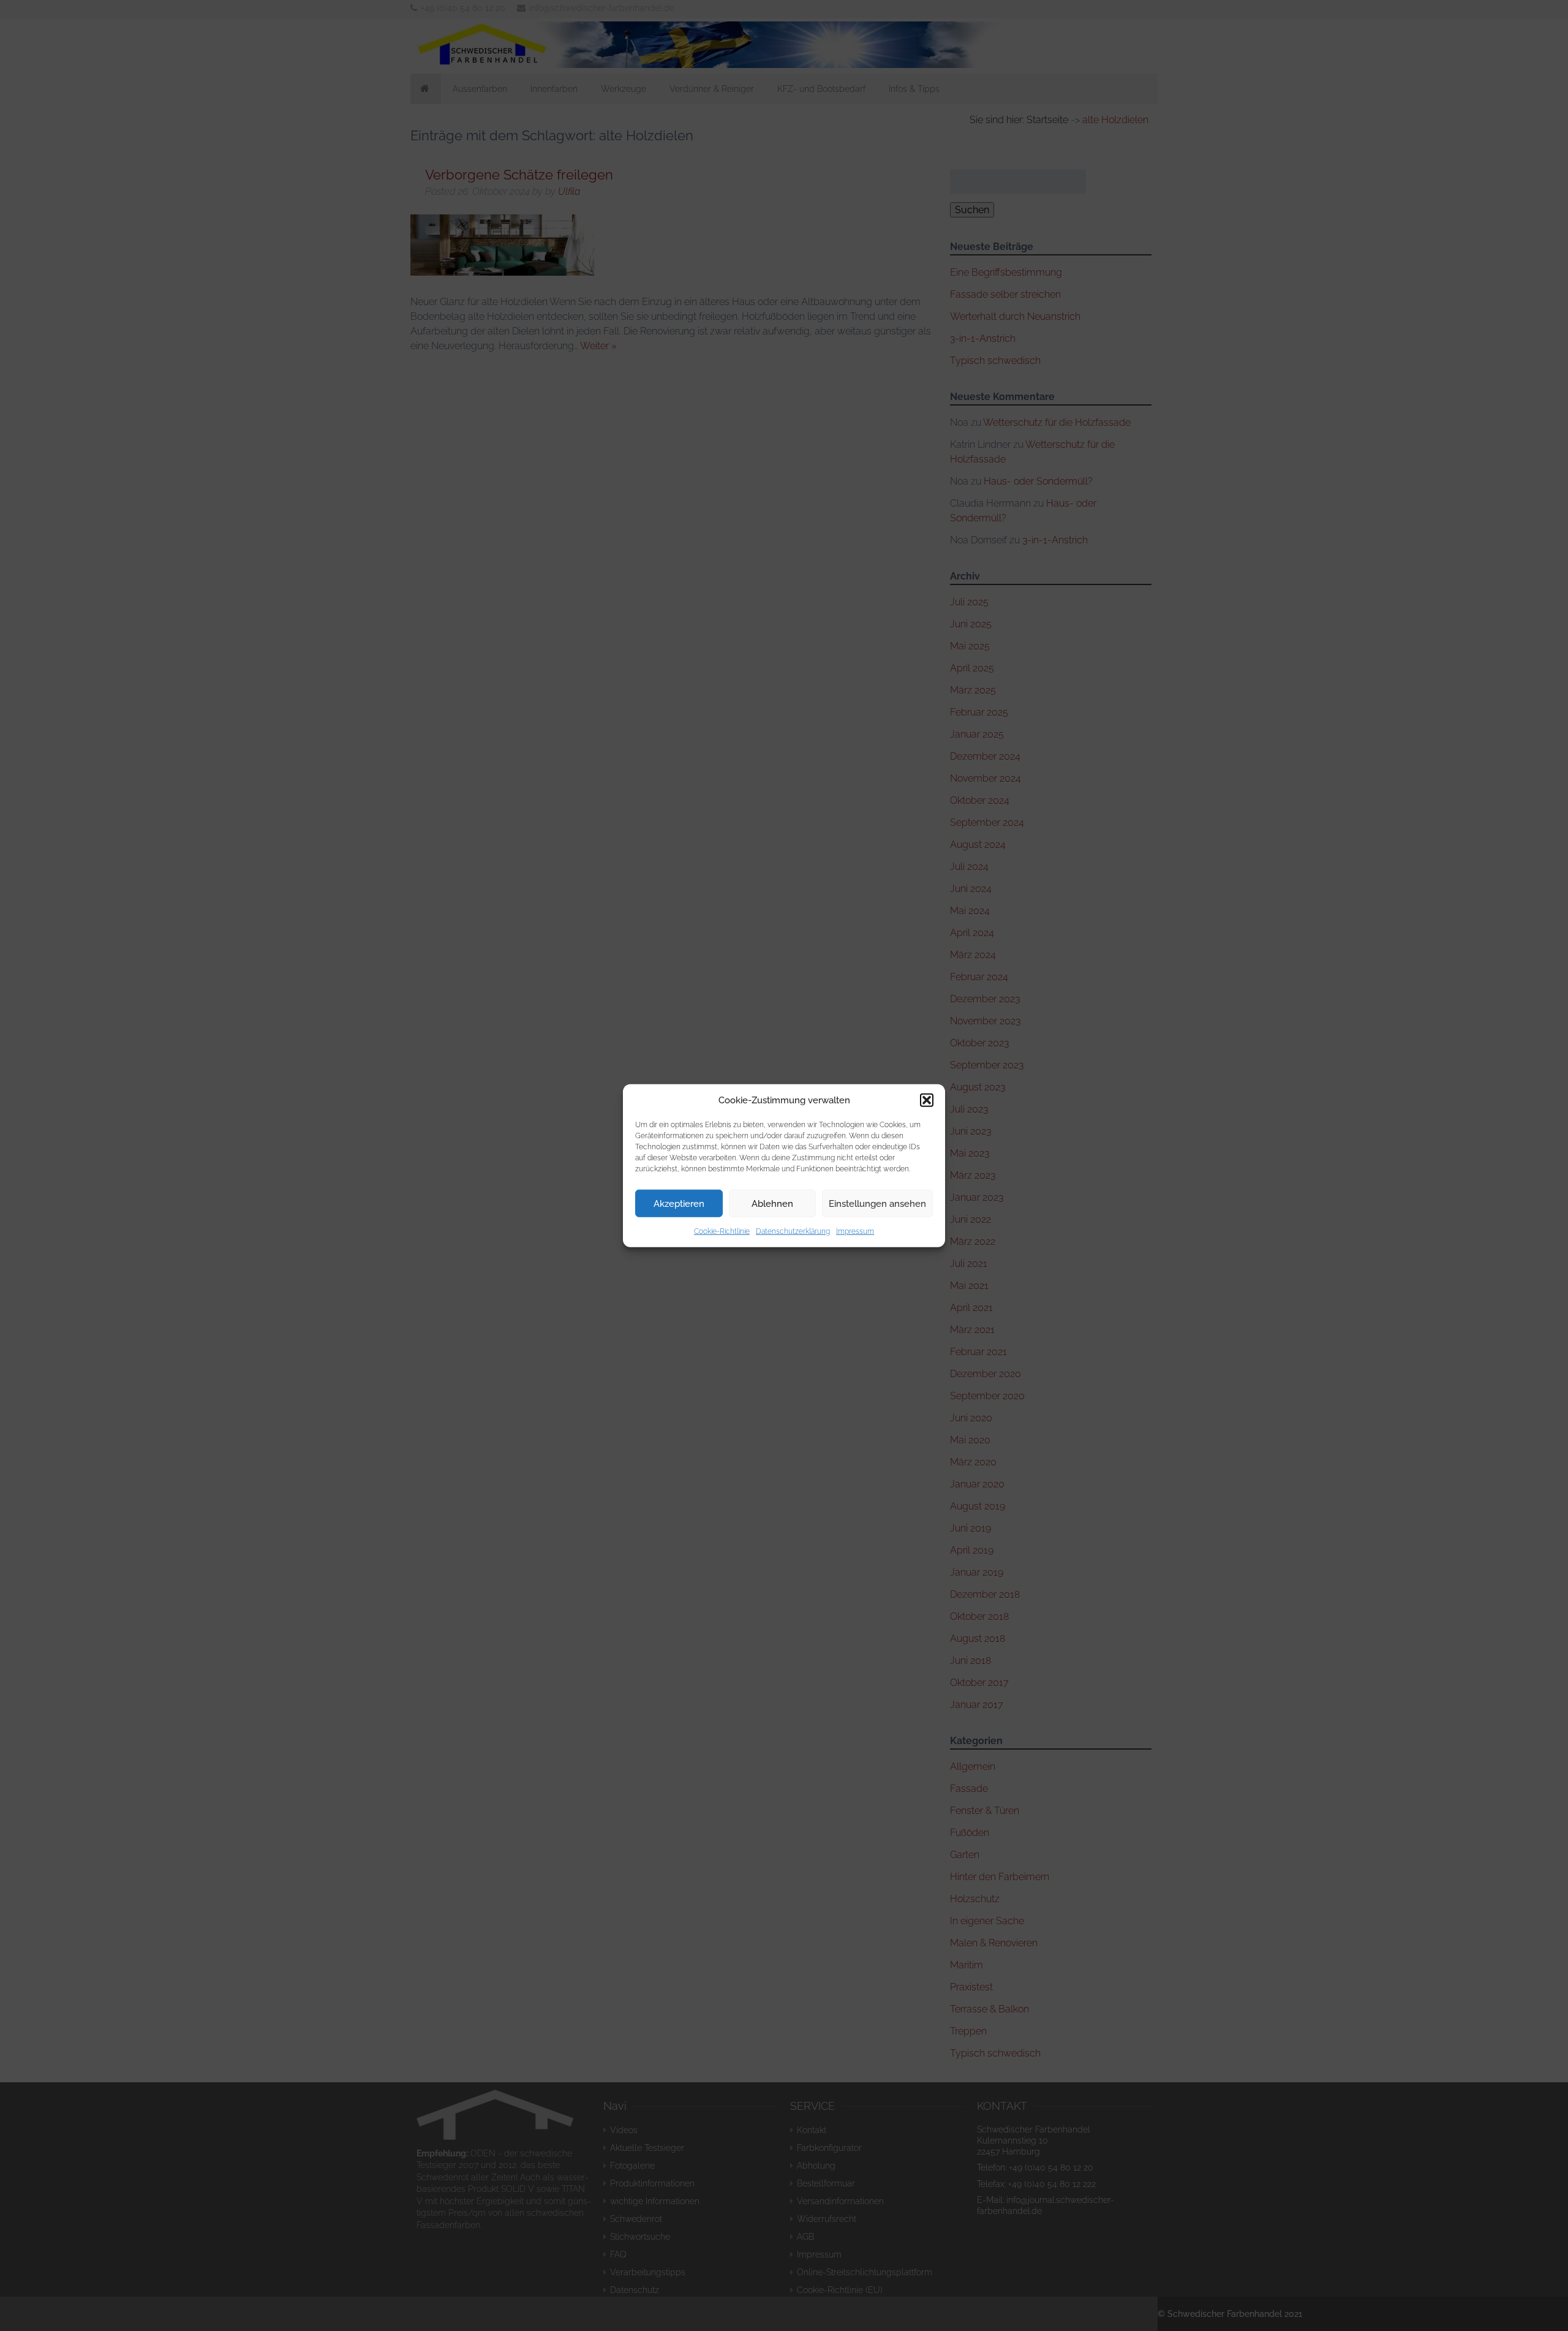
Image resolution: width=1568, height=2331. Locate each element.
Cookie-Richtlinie (722, 1231)
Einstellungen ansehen (877, 1203)
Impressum (855, 1231)
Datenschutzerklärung (793, 1231)
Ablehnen (772, 1203)
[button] (927, 1100)
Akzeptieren (679, 1203)
